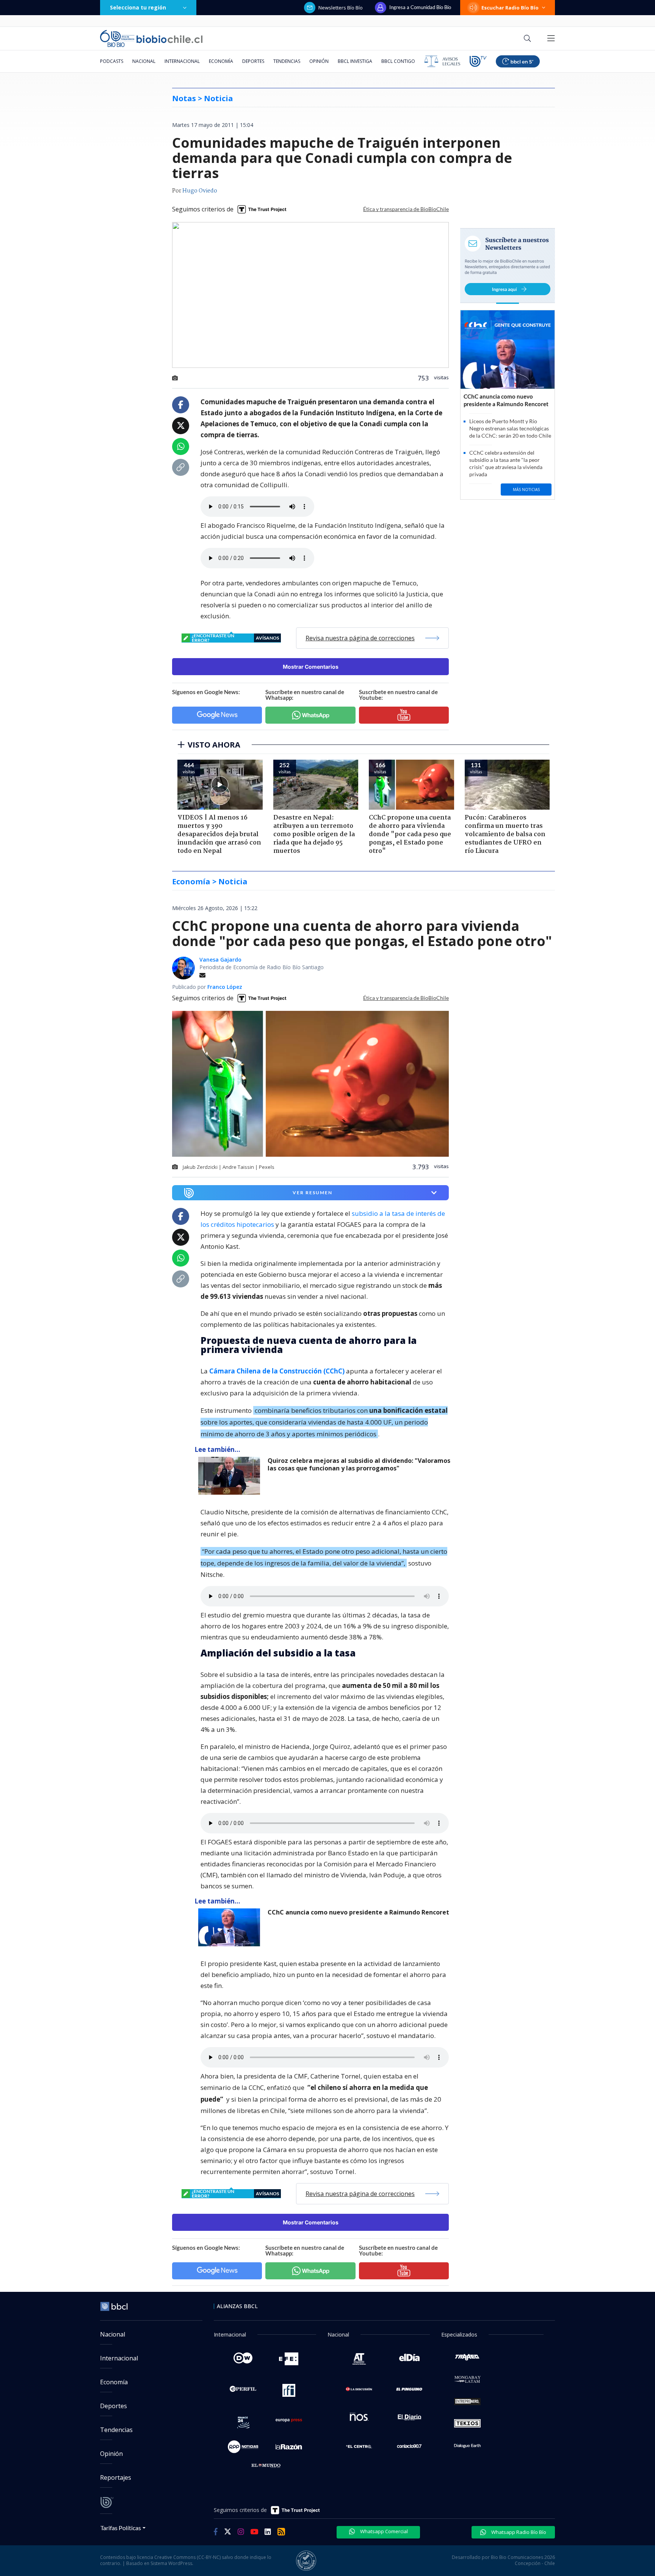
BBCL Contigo (398, 61)
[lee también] (231, 1476)
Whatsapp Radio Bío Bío (518, 2532)
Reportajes (116, 2477)
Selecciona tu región (138, 7)
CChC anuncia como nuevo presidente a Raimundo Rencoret (358, 1912)
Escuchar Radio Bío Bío (510, 8)
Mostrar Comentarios (311, 667)
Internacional (182, 61)
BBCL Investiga (355, 61)
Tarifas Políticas (121, 2528)
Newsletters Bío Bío (341, 8)
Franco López (225, 987)
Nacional (144, 61)
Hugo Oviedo (200, 191)
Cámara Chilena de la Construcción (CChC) (277, 1371)
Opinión (319, 61)
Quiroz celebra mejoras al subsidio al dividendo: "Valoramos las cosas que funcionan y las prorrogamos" (359, 1465)
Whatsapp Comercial (383, 2531)
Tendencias (287, 61)
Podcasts (112, 61)
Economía (221, 61)
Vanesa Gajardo (220, 960)
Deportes (253, 61)
